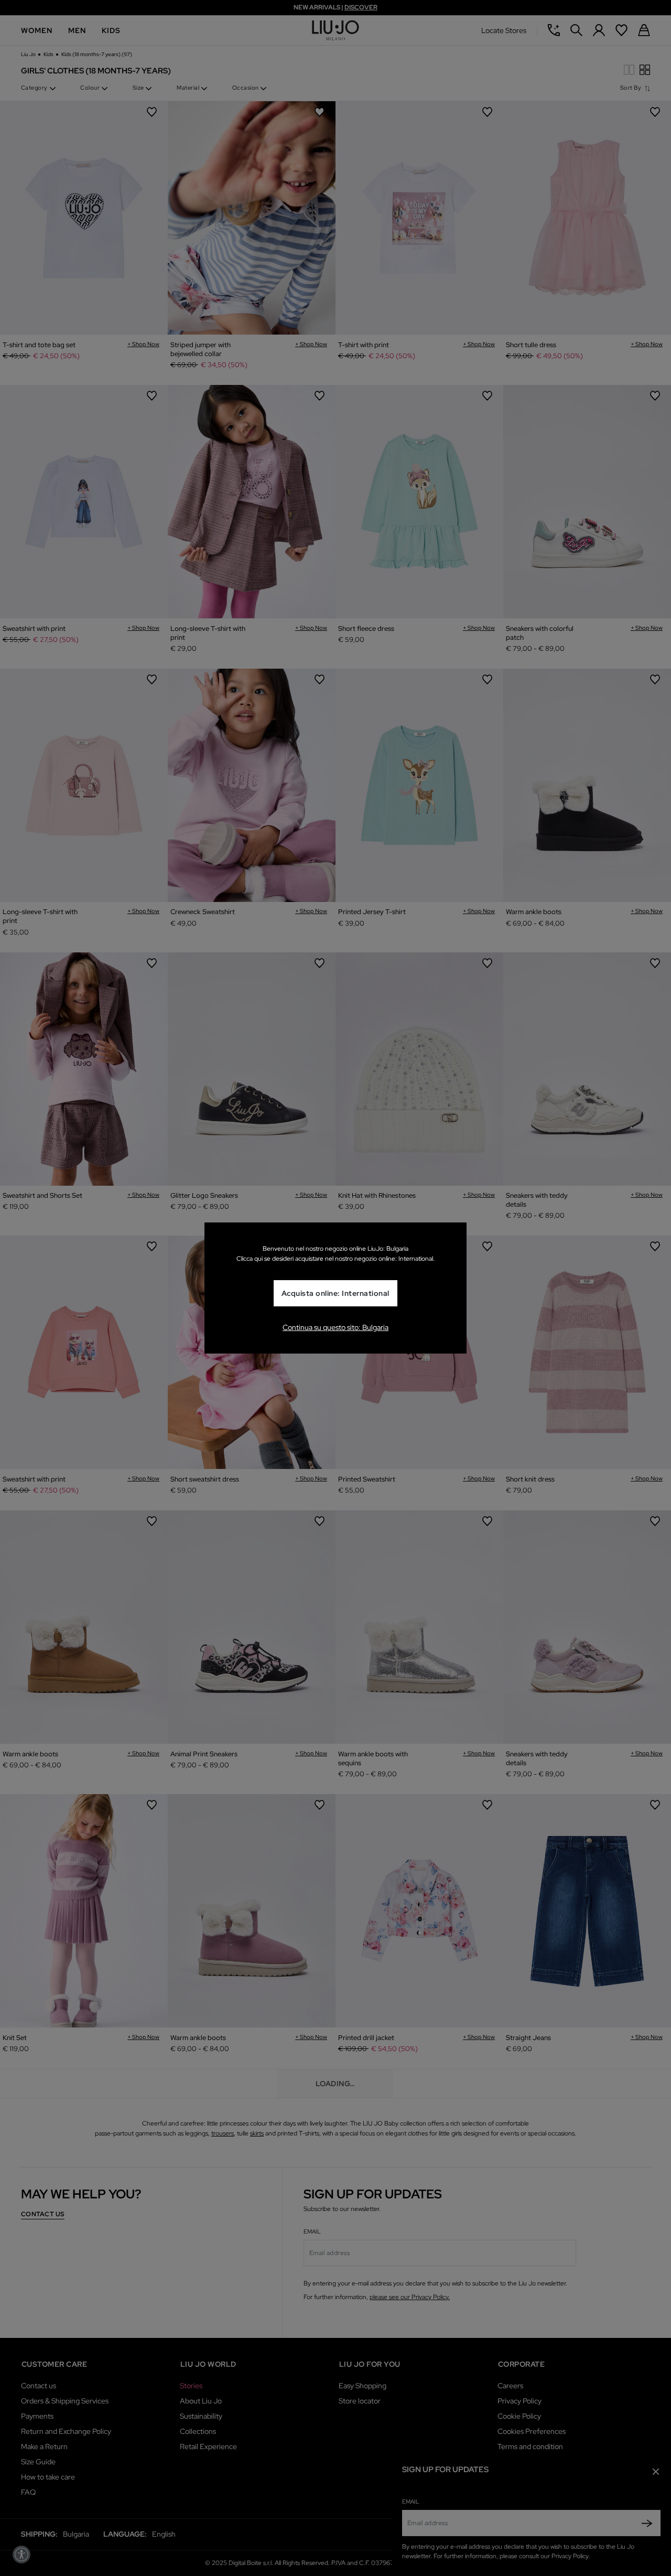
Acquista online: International (335, 1293)
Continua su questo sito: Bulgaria (335, 1327)
